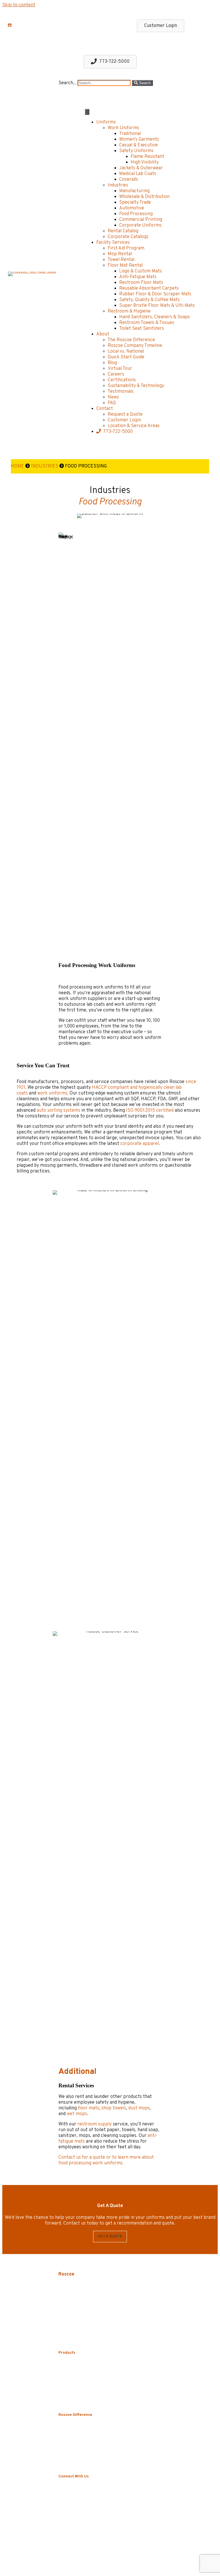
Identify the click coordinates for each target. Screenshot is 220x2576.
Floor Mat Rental (125, 266)
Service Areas (71, 2319)
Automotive (132, 208)
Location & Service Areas (134, 426)
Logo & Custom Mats (141, 271)
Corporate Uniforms (140, 225)
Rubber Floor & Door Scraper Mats (155, 294)
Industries (118, 185)
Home (17, 466)
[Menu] (87, 112)
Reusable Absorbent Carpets (149, 288)
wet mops (77, 2114)
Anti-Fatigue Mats (138, 277)
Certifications (122, 380)
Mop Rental (120, 254)
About (103, 334)
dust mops (139, 2108)
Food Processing (136, 214)
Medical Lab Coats (138, 174)
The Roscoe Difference (131, 340)
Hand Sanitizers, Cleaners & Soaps (155, 317)
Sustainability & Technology (136, 386)
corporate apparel (140, 1144)
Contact (105, 409)
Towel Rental (121, 260)
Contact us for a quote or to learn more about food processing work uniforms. (106, 2160)
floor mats (89, 2108)
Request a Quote (125, 414)
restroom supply (95, 2124)
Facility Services (113, 243)
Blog (112, 363)
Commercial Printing (141, 220)
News (113, 397)
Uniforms (106, 122)
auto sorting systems (58, 1111)
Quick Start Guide (126, 357)
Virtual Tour (120, 369)
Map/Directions (73, 2323)
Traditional (130, 134)
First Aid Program (126, 248)
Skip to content (19, 5)
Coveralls (129, 180)
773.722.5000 (88, 2302)
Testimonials (121, 392)
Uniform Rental (86, 2364)
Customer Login (124, 420)
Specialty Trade (135, 203)
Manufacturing (134, 191)
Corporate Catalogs (128, 237)
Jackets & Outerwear (141, 168)
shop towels (114, 2108)
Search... (68, 83)
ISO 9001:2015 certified (150, 1111)
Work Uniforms (123, 128)
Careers (116, 374)
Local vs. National (126, 351)
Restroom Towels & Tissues (147, 323)
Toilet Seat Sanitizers (142, 329)
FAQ (112, 403)
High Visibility (145, 162)
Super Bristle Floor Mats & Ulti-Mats (157, 306)
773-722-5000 (118, 432)
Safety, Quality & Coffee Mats (149, 300)
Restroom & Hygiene (129, 311)
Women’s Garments (139, 139)
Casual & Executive (139, 145)
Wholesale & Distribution (144, 197)
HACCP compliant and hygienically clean (133, 1088)
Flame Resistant (147, 157)
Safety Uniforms (136, 151)
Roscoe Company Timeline (135, 346)
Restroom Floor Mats (141, 283)
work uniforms (52, 1093)
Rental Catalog (123, 231)
